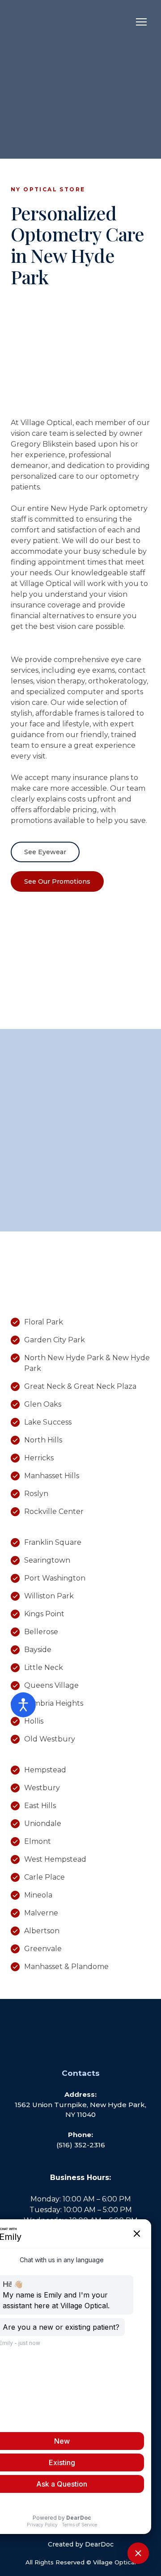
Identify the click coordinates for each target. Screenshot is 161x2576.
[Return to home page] (51, 22)
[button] (45, 852)
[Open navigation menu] (141, 22)
